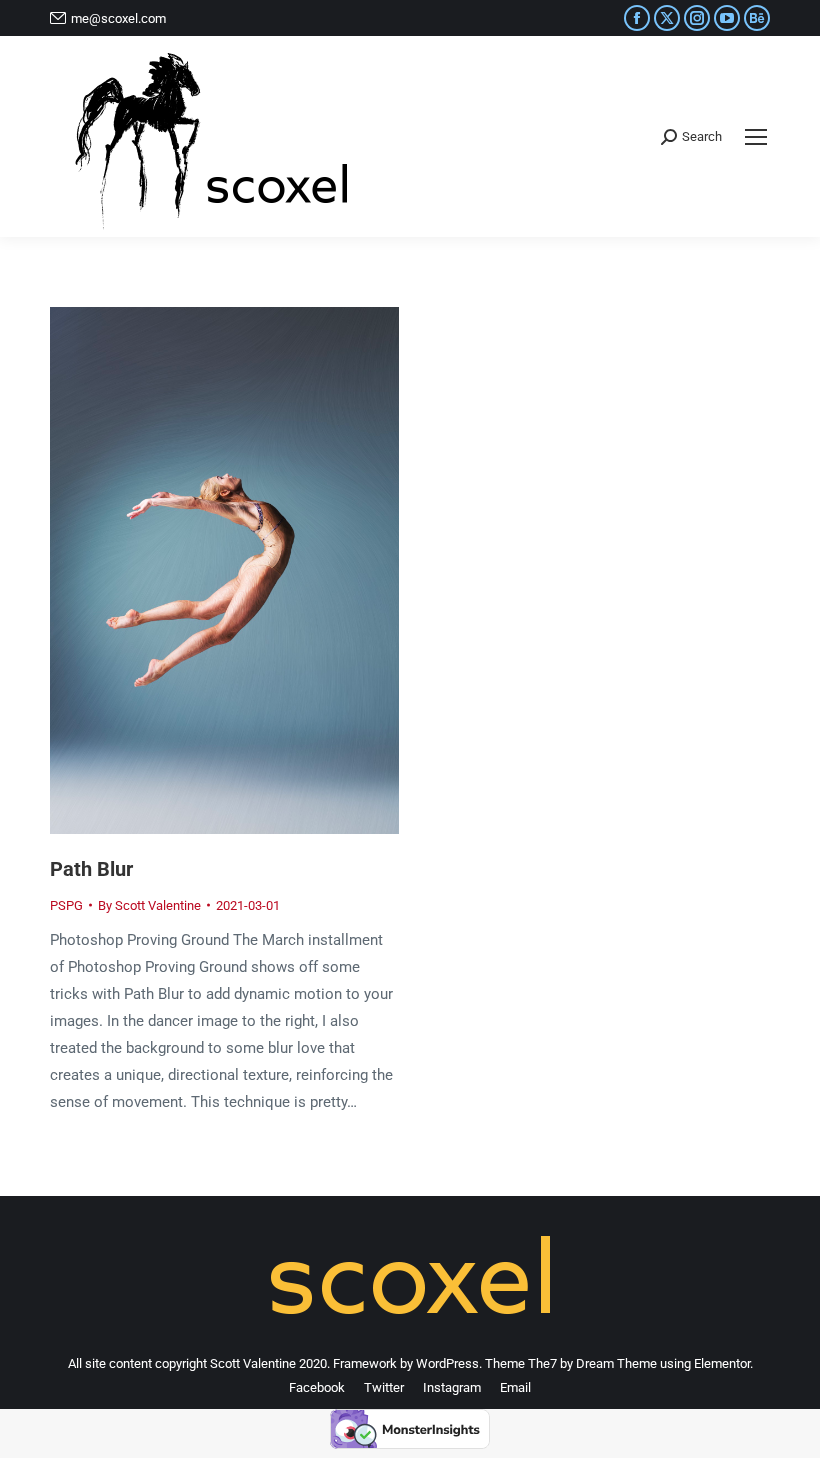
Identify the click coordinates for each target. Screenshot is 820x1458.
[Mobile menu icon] (756, 137)
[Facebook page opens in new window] (637, 18)
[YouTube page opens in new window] (727, 18)
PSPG (66, 905)
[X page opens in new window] (667, 18)
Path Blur (91, 869)
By (149, 905)
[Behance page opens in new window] (757, 18)
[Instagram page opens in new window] (697, 18)
